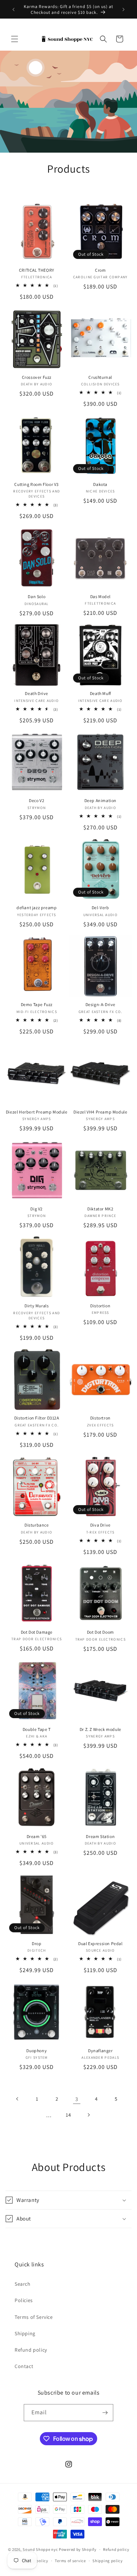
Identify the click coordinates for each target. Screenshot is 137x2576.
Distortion (100, 1306)
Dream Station (100, 1836)
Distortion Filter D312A (37, 1418)
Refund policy (31, 2350)
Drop (37, 1943)
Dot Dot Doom (100, 1632)
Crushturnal (100, 377)
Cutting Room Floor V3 (37, 484)
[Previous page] (18, 2099)
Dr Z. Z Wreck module (100, 1729)
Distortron (100, 1418)
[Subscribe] (105, 2413)
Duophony (37, 2051)
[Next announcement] (123, 9)
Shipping (25, 2333)
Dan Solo (37, 596)
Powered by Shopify (78, 2549)
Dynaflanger (100, 2051)
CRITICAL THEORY (37, 270)
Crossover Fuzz (37, 377)
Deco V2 (37, 800)
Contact (24, 2366)
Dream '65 (37, 1836)
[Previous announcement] (14, 9)
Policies (24, 2300)
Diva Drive (100, 1525)
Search (23, 2284)
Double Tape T (37, 1729)
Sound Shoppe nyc (41, 2549)
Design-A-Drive (100, 1004)
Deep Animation (100, 800)
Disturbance (37, 1525)
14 (68, 2115)
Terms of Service (34, 2317)
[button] (15, 39)
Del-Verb (100, 908)
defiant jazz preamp (37, 908)
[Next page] (88, 2115)
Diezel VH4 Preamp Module (100, 1112)
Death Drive (37, 693)
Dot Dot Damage (37, 1632)
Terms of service (70, 2561)
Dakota (100, 484)
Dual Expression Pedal (100, 1943)
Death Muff (100, 693)
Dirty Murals (37, 1306)
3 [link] (77, 2099)
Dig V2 (37, 1209)
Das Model (100, 596)
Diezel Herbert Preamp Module (37, 1112)
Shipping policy (108, 2561)
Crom (100, 270)
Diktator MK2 (100, 1209)
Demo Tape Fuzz (37, 1004)
